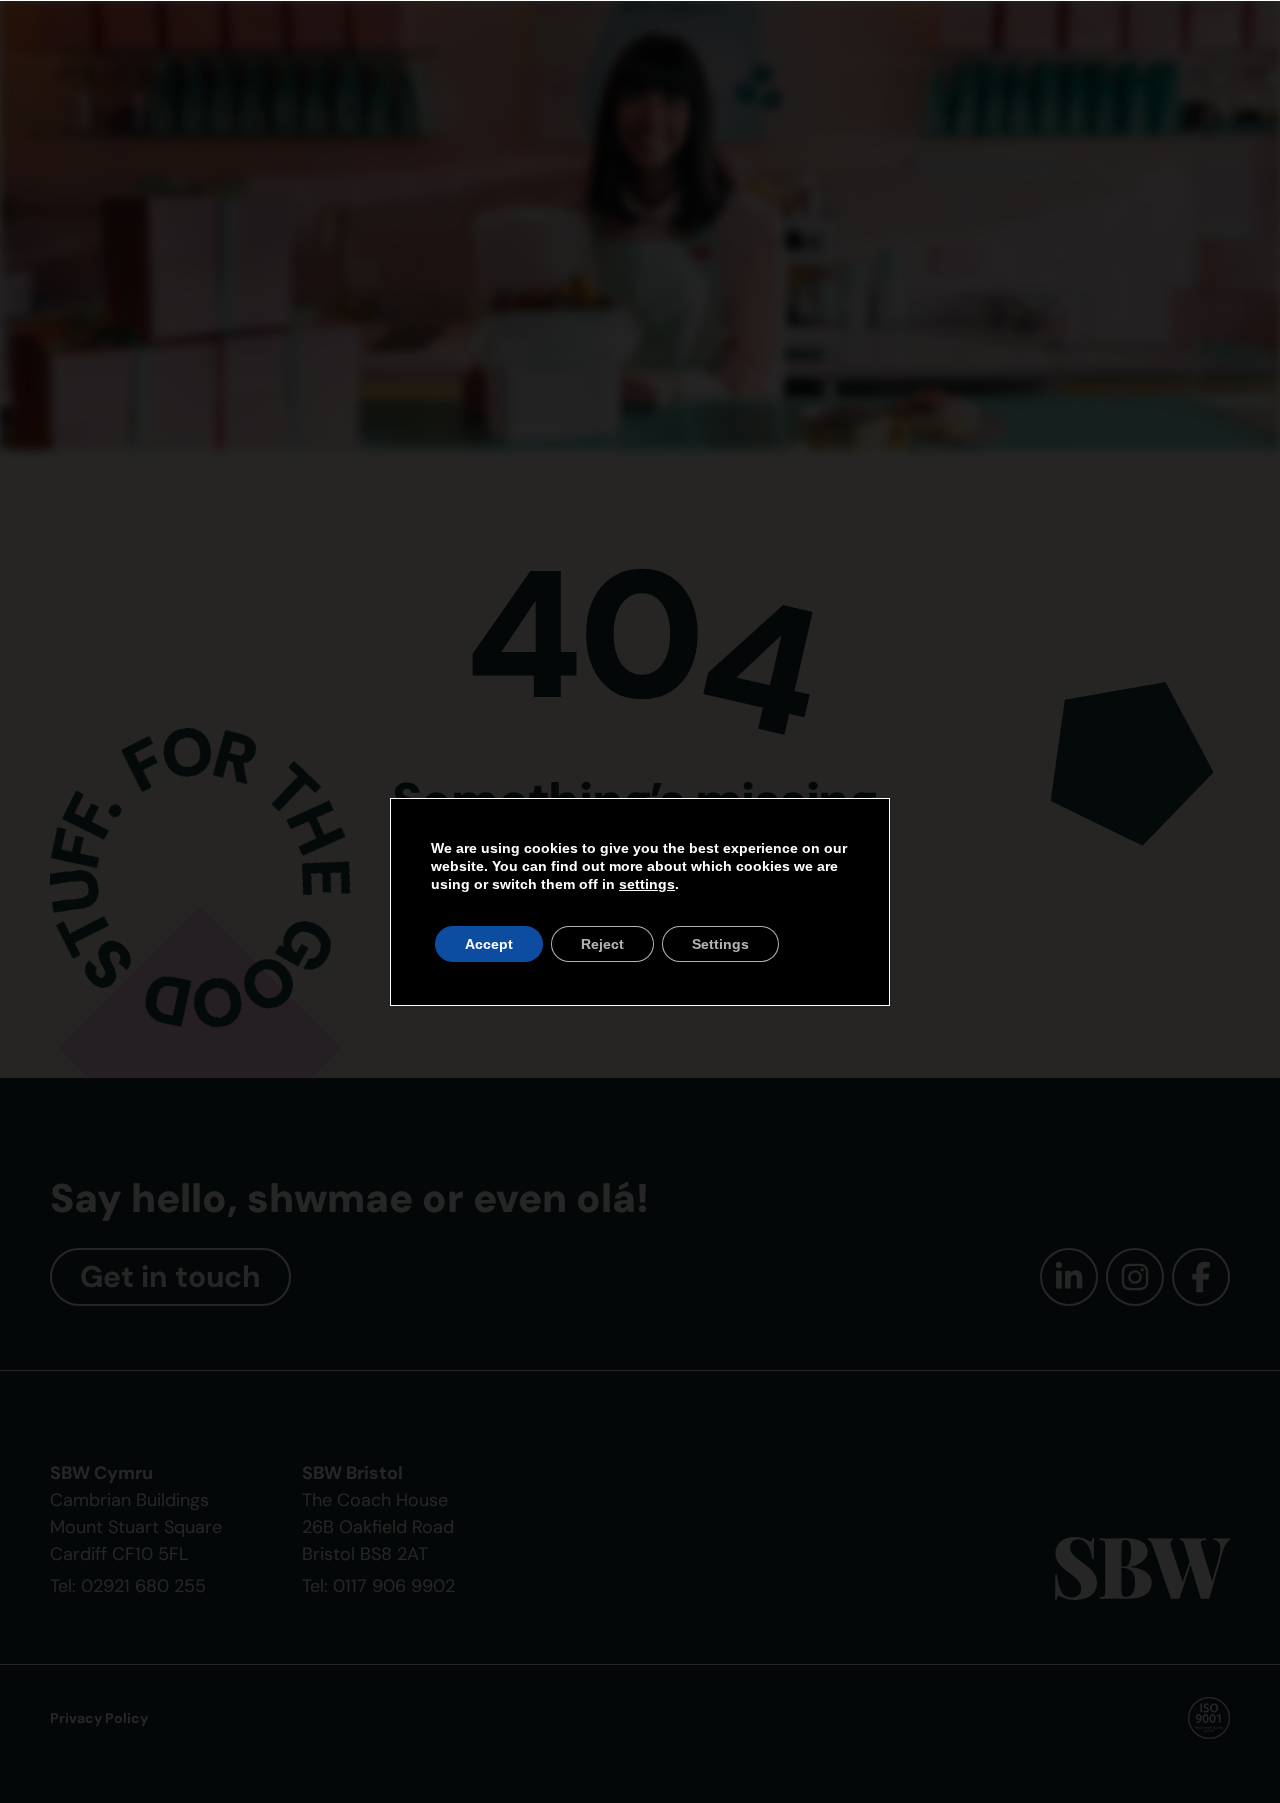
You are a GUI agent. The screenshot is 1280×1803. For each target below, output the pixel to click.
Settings (720, 944)
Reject (602, 944)
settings (647, 884)
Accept (489, 944)
